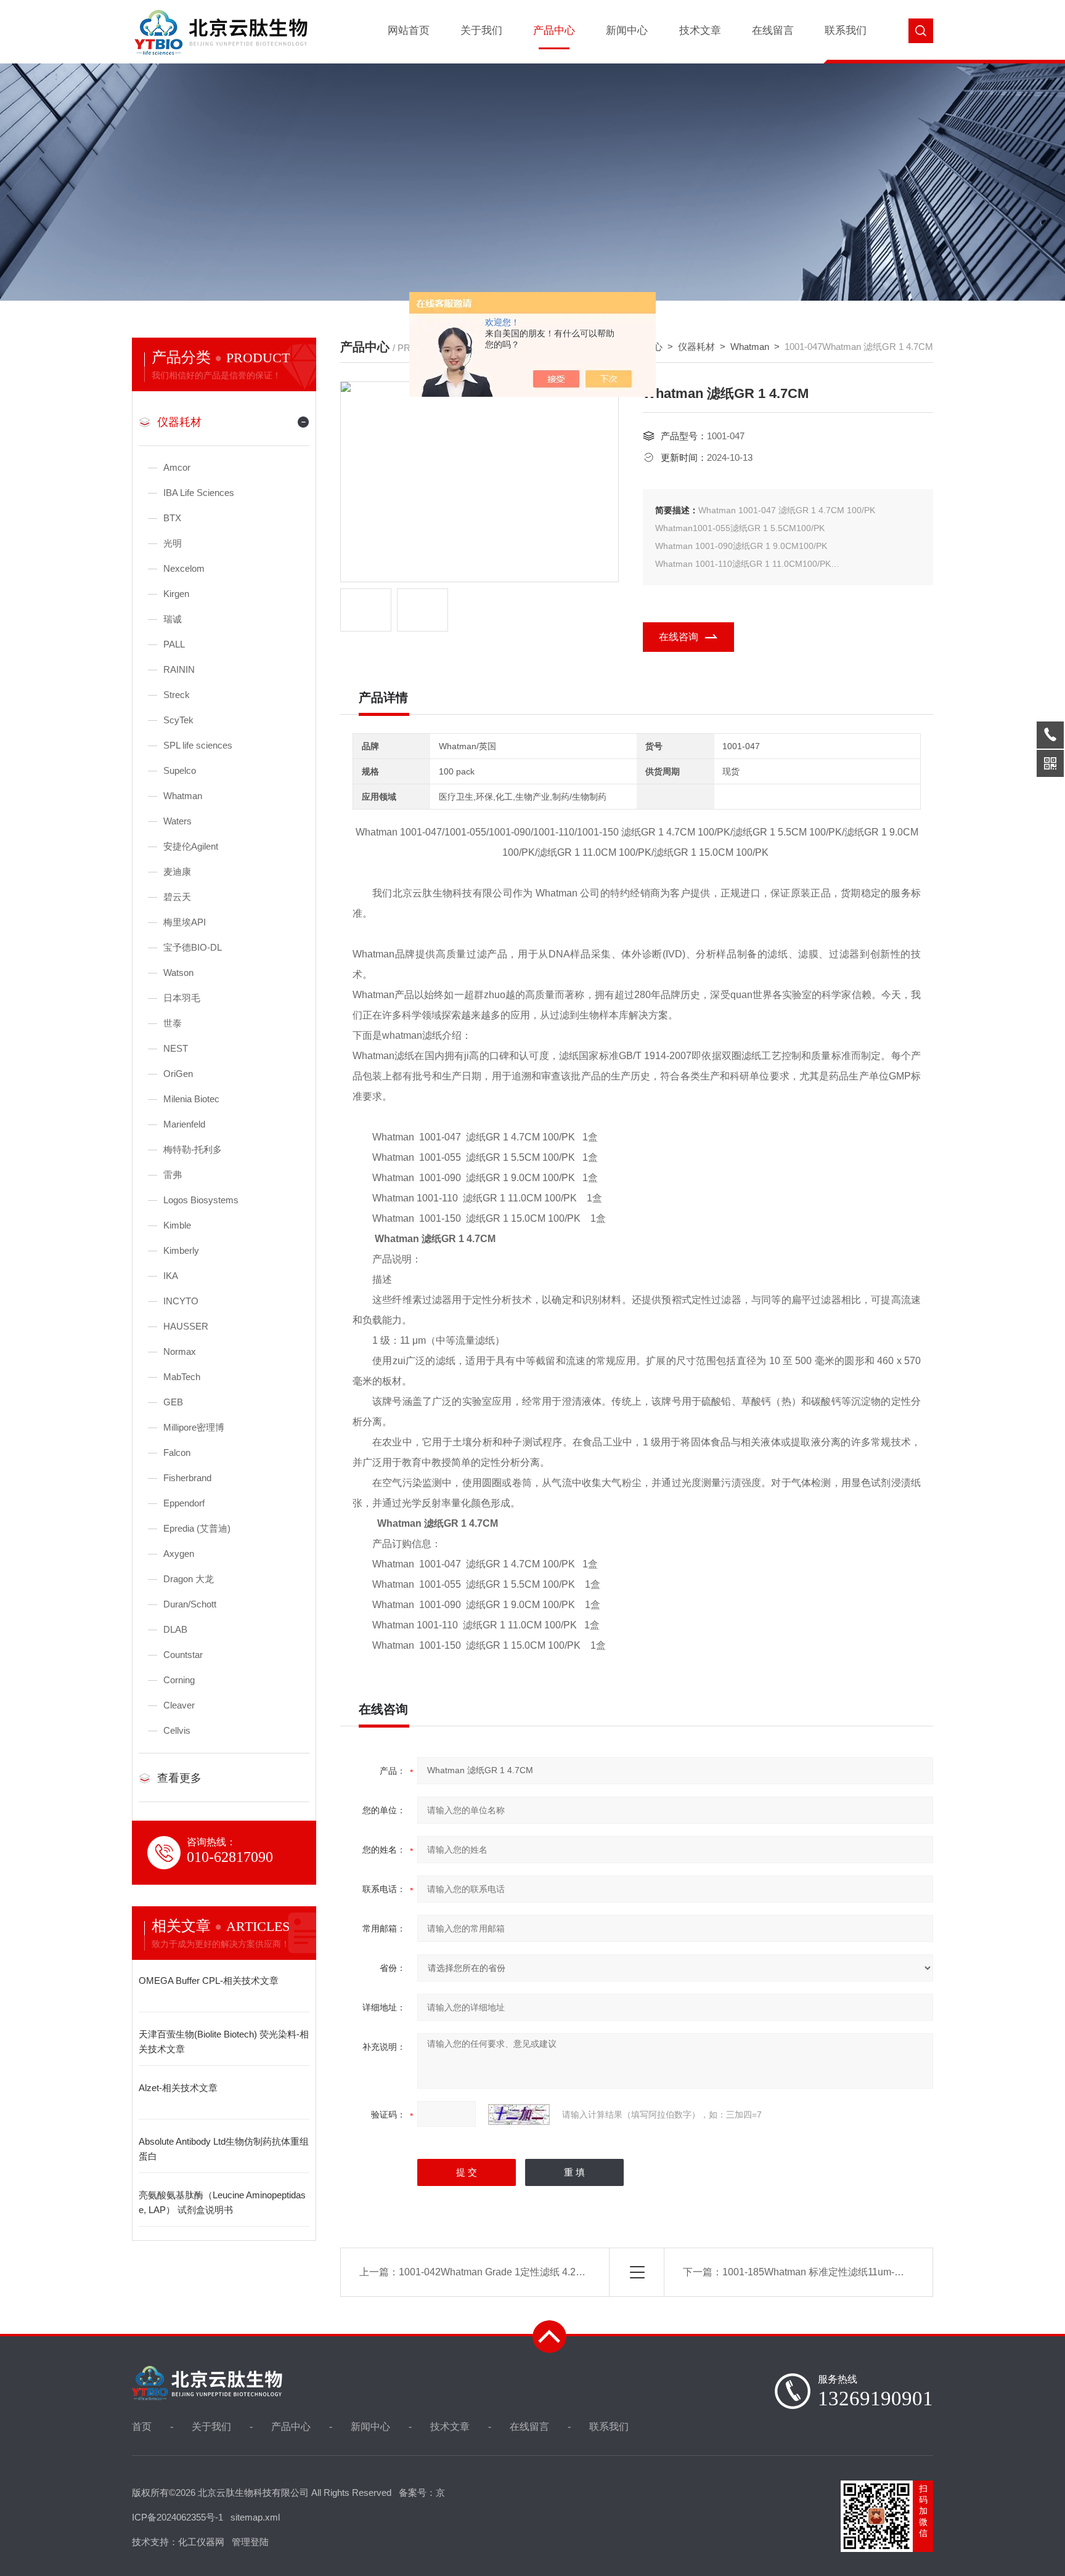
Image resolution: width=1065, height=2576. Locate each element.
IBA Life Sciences (199, 493)
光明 (173, 543)
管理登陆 (250, 2542)
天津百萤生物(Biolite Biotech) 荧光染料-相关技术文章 (224, 2042)
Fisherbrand (187, 1478)
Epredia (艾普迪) (197, 1528)
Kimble (177, 1225)
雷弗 (173, 1175)
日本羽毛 (182, 998)
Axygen (179, 1554)
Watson (178, 973)
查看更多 (179, 1778)
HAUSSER (186, 1326)
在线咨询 (679, 637)
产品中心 (554, 30)
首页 (142, 2427)
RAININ (179, 669)
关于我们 (481, 30)
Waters (177, 821)
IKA (171, 1276)
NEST (176, 1048)
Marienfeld (184, 1124)
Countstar (183, 1655)
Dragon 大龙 (189, 1579)
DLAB (175, 1629)
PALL (174, 644)
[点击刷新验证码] (519, 2115)
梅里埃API (185, 922)
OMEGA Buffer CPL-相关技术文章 (209, 1981)
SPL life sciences (198, 745)
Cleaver (179, 1705)
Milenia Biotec (191, 1099)
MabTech (182, 1377)
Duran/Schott (190, 1604)
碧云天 (177, 897)
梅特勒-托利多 (193, 1149)
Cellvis (177, 1730)
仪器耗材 (179, 422)
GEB (173, 1402)
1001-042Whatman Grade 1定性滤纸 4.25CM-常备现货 (519, 2272)
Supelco (180, 770)
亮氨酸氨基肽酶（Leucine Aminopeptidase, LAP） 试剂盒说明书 (222, 2202)
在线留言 (773, 30)
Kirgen (176, 594)
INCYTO (181, 1301)
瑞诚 (173, 619)
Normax (180, 1351)
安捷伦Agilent (191, 846)
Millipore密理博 (194, 1427)
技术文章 (700, 30)
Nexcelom (184, 568)
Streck (177, 695)
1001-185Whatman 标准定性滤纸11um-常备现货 (828, 2272)
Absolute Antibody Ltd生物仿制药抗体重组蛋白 (224, 2149)
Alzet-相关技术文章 (178, 2088)
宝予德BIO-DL (193, 947)
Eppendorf (184, 1503)
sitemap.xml (255, 2517)
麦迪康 (177, 872)
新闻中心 (627, 30)
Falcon (177, 1453)
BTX (172, 518)
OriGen (178, 1074)
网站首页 (409, 30)
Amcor (177, 467)
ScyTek (178, 720)
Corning (179, 1680)
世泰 (173, 1023)
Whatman (183, 796)
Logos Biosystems (201, 1200)
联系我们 (846, 30)
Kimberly (181, 1250)
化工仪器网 (201, 2542)
